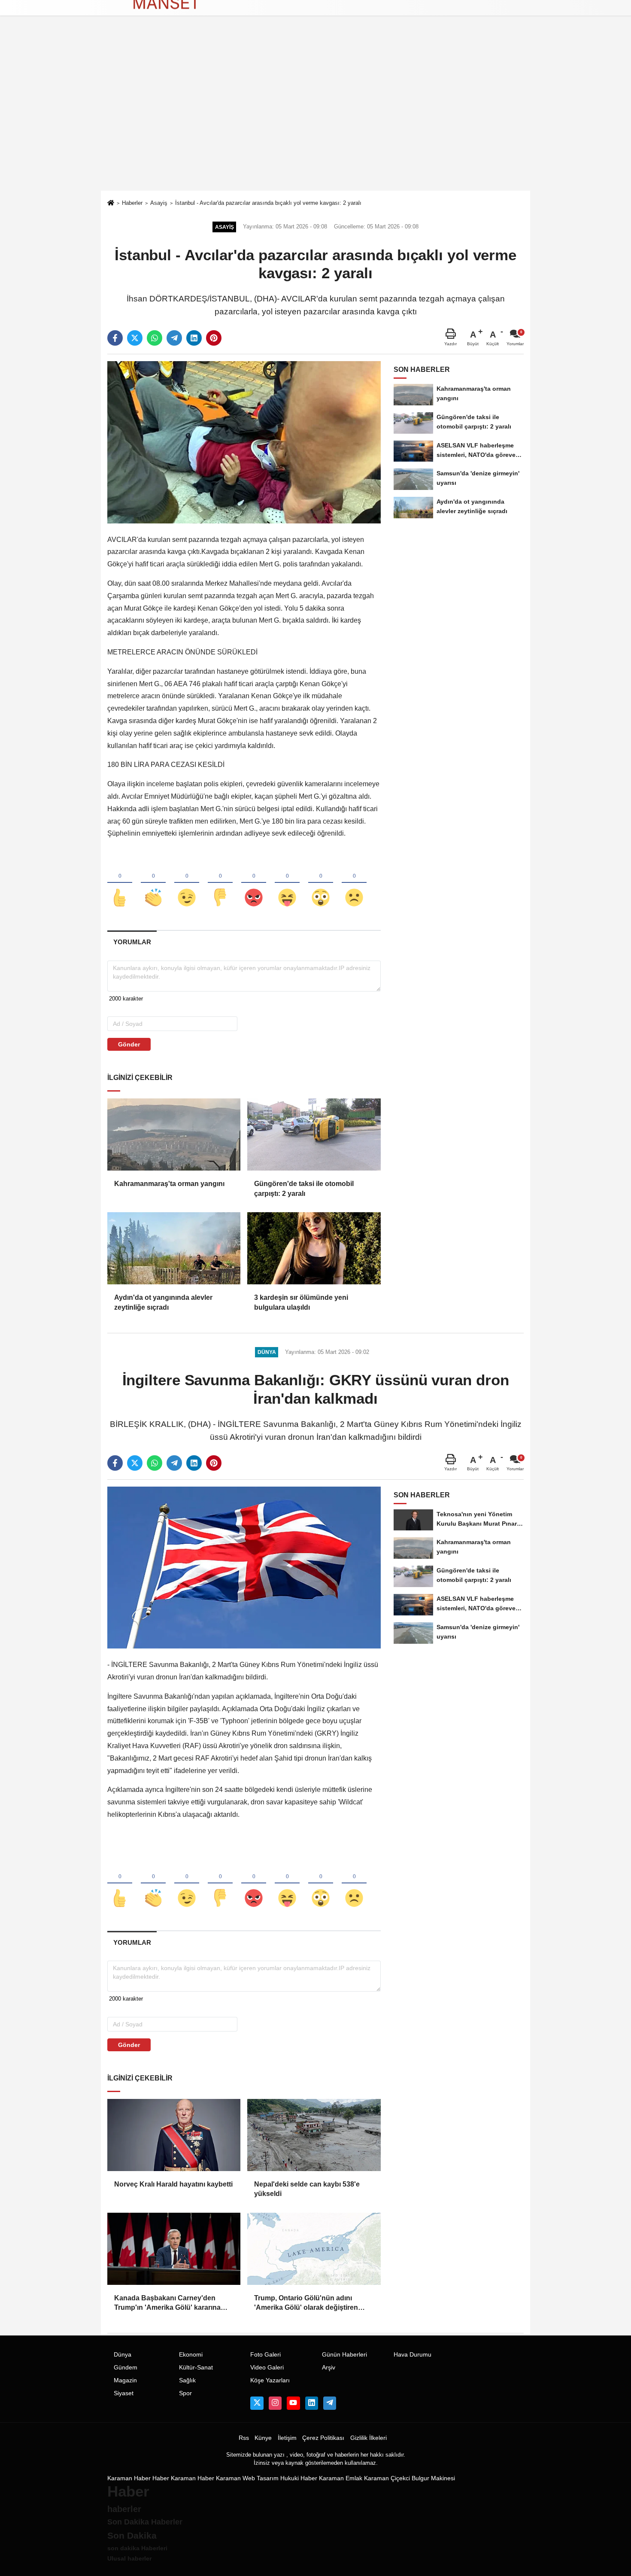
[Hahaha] (287, 883)
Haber (161, 2478)
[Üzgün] (354, 883)
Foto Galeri (265, 2355)
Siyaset (124, 2393)
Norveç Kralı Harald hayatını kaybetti (173, 2184)
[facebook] (115, 338)
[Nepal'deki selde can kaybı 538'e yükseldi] (314, 2135)
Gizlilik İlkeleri (369, 2438)
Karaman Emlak (341, 2478)
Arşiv (329, 2368)
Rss (244, 2438)
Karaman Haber (129, 2478)
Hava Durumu (413, 2355)
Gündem (126, 2368)
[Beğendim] (120, 883)
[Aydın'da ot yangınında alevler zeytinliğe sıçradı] (174, 1248)
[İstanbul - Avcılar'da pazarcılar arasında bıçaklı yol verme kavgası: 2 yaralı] (244, 442)
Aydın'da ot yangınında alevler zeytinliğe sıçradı (163, 1302)
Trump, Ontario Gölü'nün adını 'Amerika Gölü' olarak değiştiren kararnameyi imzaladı (306, 2304)
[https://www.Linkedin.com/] (312, 2403)
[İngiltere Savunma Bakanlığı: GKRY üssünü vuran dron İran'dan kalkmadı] (244, 1567)
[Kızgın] (254, 883)
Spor (185, 2393)
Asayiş (159, 203)
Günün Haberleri (344, 2355)
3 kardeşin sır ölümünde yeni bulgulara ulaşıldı (301, 1302)
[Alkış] (153, 883)
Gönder (129, 1044)
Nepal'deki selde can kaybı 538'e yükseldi (307, 2189)
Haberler (132, 203)
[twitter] (135, 338)
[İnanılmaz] (321, 883)
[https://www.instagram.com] (275, 2403)
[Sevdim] (187, 883)
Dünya (123, 2355)
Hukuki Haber (299, 2478)
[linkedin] (194, 338)
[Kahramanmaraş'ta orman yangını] (174, 1134)
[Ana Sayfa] (111, 204)
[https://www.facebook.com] (293, 2403)
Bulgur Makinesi (433, 2478)
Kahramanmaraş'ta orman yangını (169, 1184)
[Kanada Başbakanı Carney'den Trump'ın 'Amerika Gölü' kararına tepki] (174, 2249)
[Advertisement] (315, 126)
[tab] (132, 942)
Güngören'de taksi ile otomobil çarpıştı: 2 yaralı (304, 1188)
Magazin (125, 2380)
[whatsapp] (155, 338)
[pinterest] (214, 338)
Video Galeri (267, 2368)
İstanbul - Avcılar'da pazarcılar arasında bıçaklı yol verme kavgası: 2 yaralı (268, 203)
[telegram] (174, 338)
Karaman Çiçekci (387, 2478)
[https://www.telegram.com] (330, 2403)
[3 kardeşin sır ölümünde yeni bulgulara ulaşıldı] (314, 1248)
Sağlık (187, 2380)
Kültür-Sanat (196, 2368)
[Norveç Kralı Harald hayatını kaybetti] (174, 2135)
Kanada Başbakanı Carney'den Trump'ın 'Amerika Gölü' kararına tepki (167, 2304)
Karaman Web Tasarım (247, 2478)
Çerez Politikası (323, 2438)
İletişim (287, 2438)
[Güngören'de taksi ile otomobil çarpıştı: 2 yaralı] (314, 1134)
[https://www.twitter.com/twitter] (257, 2403)
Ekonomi (191, 2355)
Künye (263, 2438)
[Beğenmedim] (220, 883)
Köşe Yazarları (270, 2380)
